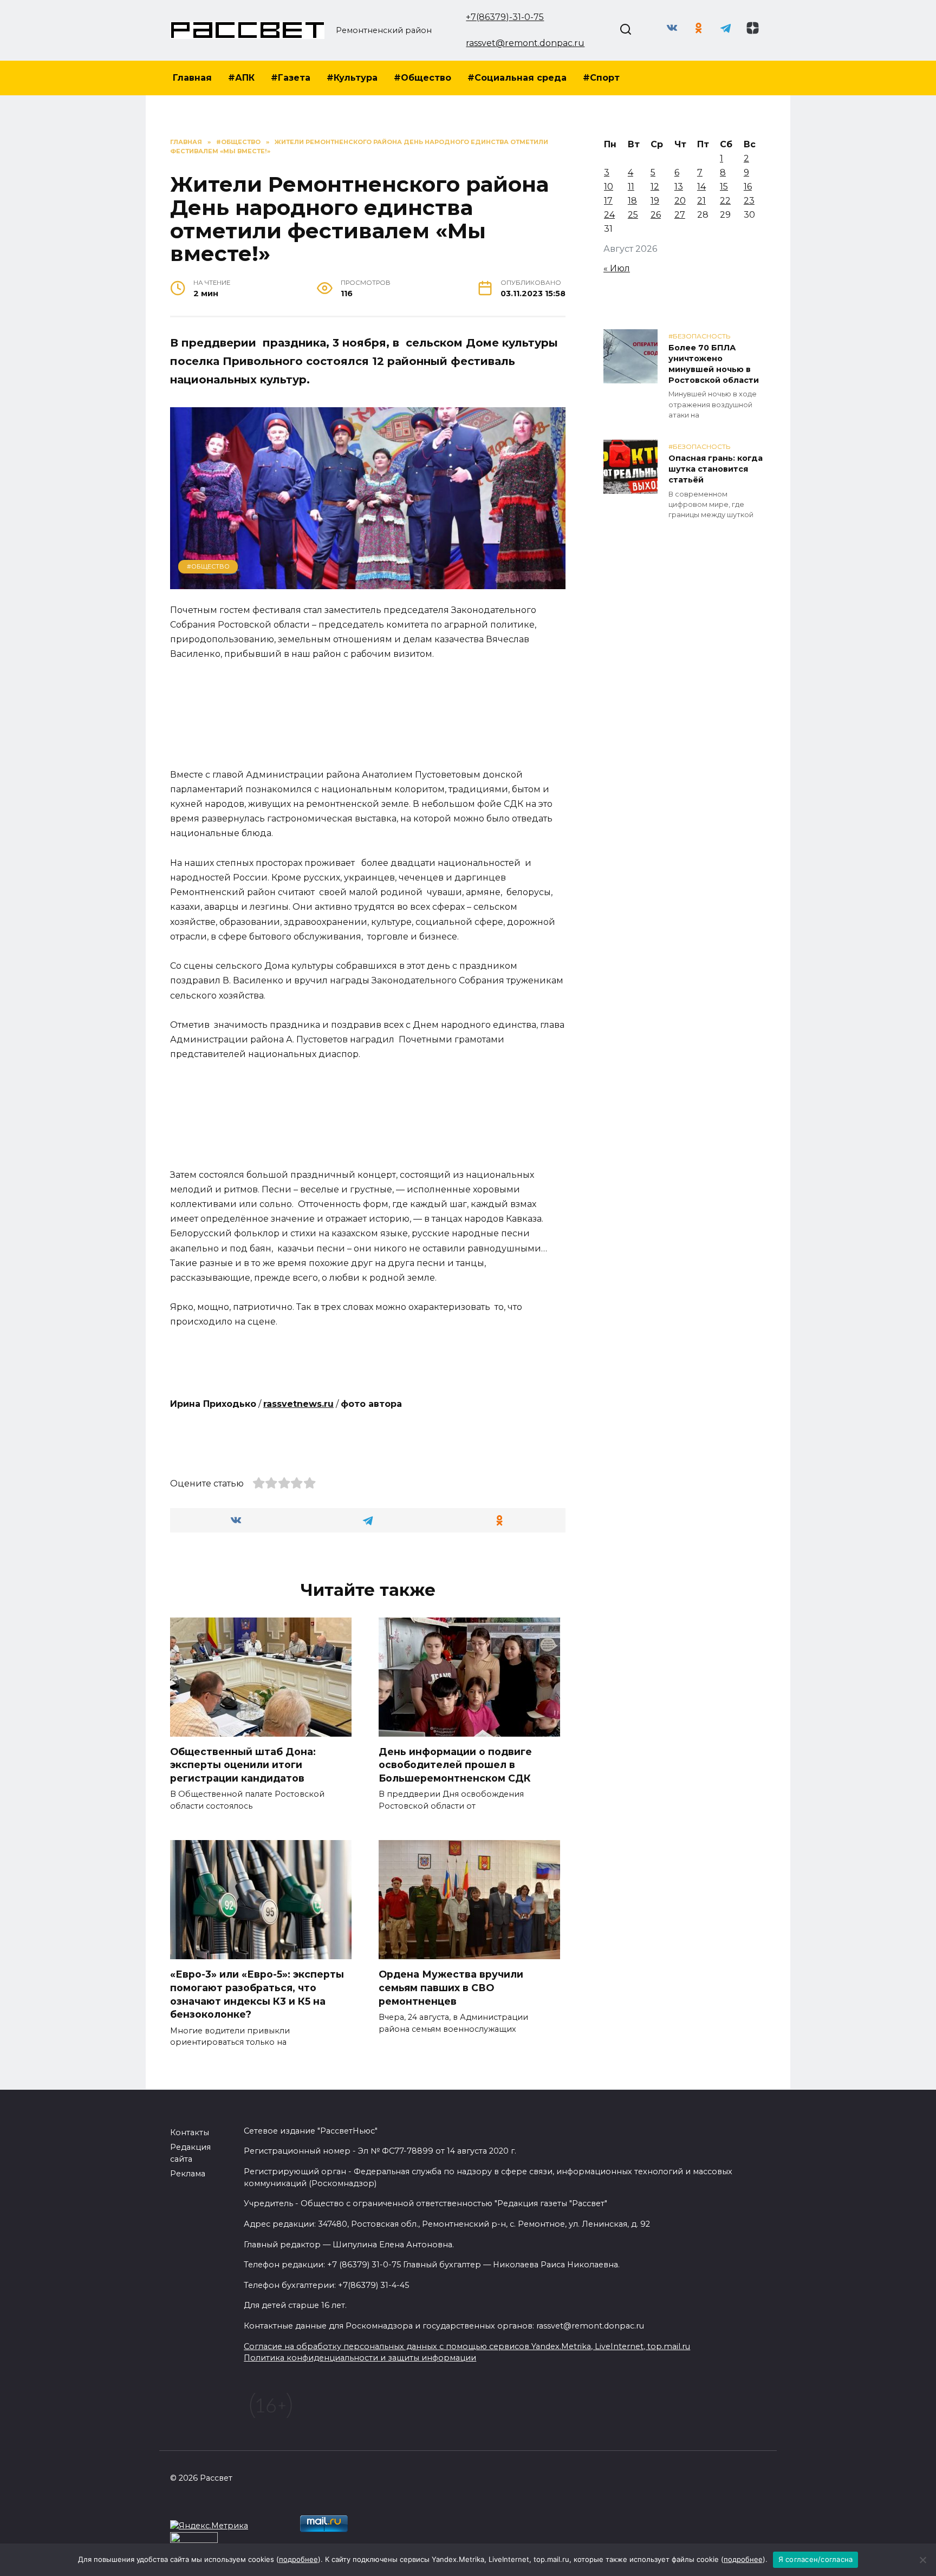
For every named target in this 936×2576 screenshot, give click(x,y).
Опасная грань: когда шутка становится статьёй (716, 469)
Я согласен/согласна (816, 2559)
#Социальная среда (517, 78)
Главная (192, 78)
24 (609, 215)
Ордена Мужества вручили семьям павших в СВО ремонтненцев (451, 1987)
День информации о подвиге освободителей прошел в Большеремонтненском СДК (455, 1765)
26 (656, 215)
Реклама (188, 2174)
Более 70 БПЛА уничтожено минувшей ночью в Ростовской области (714, 364)
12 (655, 187)
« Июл (617, 268)
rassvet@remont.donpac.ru (525, 43)
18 (632, 201)
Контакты (190, 2132)
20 (680, 201)
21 (701, 201)
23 (749, 201)
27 (680, 215)
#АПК (241, 78)
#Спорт (601, 78)
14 (701, 187)
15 (724, 187)
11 (631, 187)
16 (748, 187)
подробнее (298, 2559)
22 (725, 201)
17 (608, 201)
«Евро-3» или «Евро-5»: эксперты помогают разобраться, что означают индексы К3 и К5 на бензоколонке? (257, 1994)
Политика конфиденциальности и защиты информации (360, 2358)
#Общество (422, 78)
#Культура (352, 78)
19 (655, 201)
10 (609, 187)
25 (633, 215)
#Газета (291, 78)
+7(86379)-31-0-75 (505, 17)
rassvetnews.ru (298, 1404)
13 (679, 187)
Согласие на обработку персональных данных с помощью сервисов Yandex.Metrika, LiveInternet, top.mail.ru (467, 2346)
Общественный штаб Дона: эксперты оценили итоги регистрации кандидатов (243, 1765)
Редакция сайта (190, 2153)
